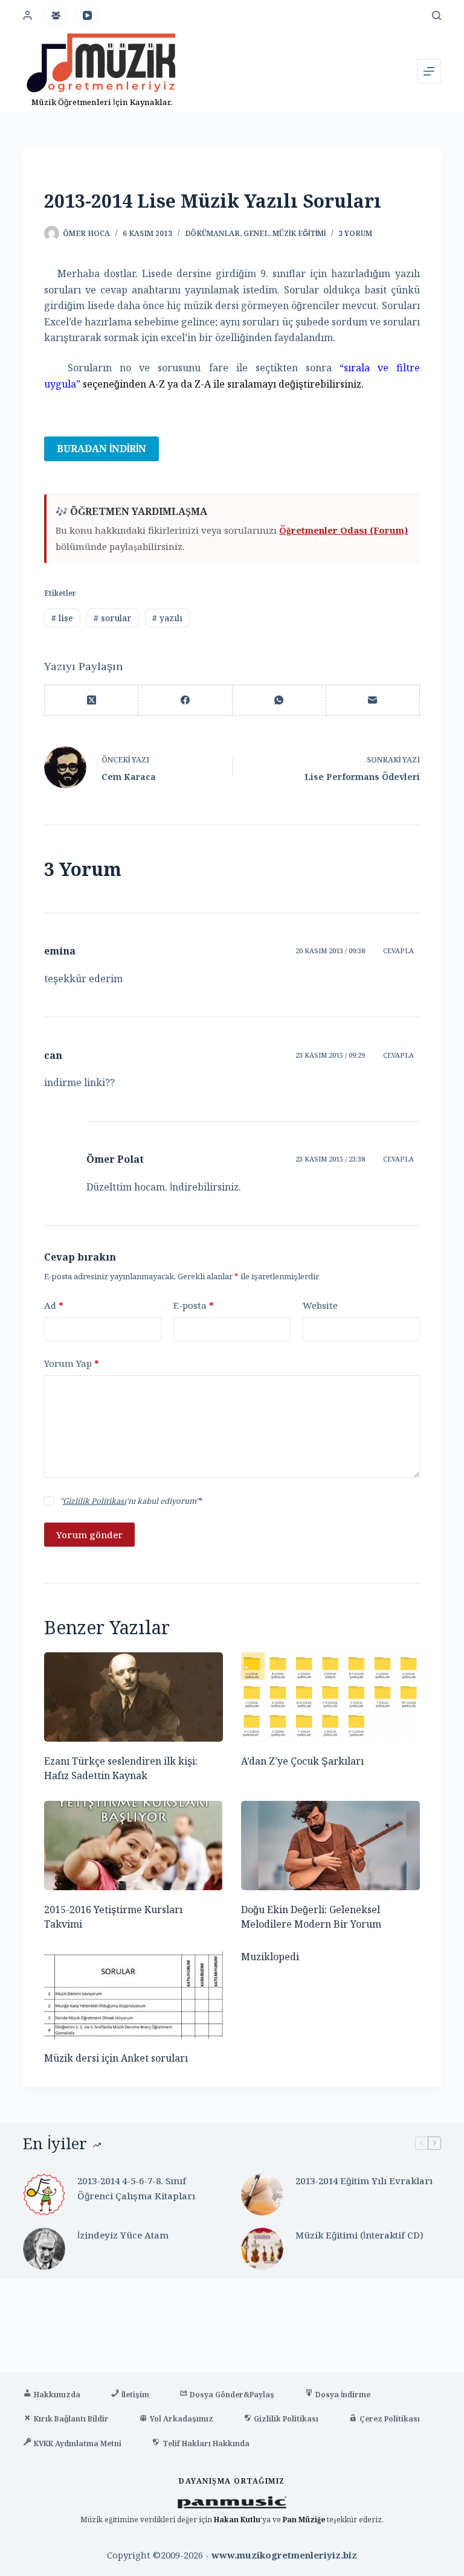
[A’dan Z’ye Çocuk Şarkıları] (330, 1697)
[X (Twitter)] (92, 701)
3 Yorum (355, 233)
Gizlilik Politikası (95, 1501)
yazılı (167, 618)
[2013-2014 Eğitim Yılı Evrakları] (262, 2194)
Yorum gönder (89, 1535)
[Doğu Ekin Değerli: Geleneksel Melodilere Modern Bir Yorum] (330, 1846)
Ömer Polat (115, 1159)
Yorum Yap (72, 1363)
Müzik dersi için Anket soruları (116, 2058)
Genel (256, 233)
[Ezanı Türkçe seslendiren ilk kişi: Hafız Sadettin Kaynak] (134, 1697)
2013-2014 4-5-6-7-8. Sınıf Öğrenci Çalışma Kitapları (136, 2188)
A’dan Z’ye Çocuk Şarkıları (302, 1761)
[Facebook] (185, 701)
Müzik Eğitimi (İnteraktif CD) (359, 2235)
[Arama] (437, 15)
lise (62, 618)
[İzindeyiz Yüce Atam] (44, 2249)
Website (320, 1305)
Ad (54, 1305)
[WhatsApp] (279, 701)
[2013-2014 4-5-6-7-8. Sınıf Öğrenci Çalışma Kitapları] (44, 2194)
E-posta (194, 1305)
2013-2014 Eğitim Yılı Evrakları (364, 2181)
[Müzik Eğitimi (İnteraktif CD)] (262, 2249)
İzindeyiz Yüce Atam (123, 2235)
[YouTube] (88, 15)
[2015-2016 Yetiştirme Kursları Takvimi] (134, 1846)
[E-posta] (373, 701)
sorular (113, 618)
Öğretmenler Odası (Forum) (343, 530)
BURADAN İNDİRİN (101, 449)
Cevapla (398, 951)
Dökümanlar (212, 233)
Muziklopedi (270, 1957)
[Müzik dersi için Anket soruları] (134, 1994)
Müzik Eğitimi (299, 233)
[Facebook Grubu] (56, 15)
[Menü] (429, 71)
